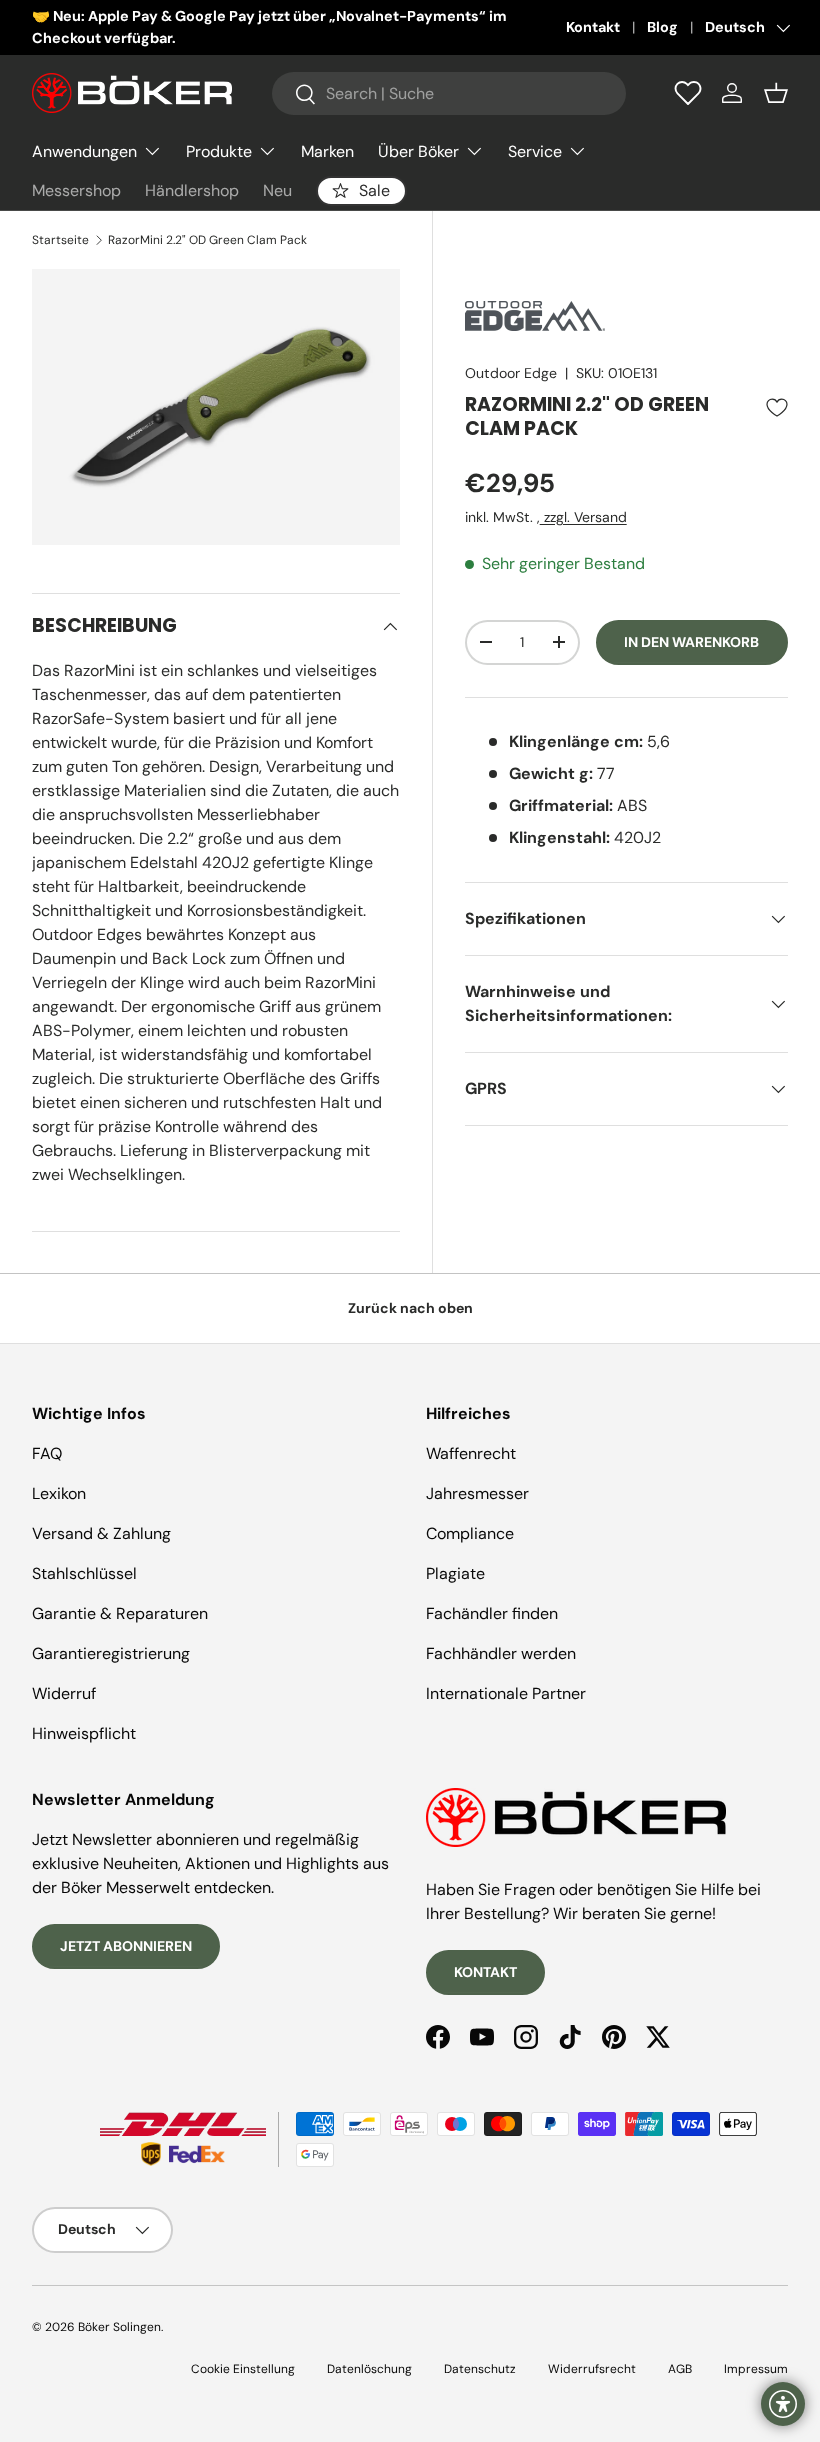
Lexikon (59, 1493)
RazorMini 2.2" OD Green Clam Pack (207, 240)
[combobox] (449, 93)
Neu (277, 190)
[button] (776, 93)
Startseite (60, 240)
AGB (680, 2369)
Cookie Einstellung (243, 2369)
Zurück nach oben (410, 1308)
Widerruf (64, 1693)
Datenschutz (480, 2369)
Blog (662, 27)
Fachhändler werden (501, 1653)
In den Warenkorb (691, 642)
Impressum (756, 2369)
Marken (327, 151)
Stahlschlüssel (84, 1573)
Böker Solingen (119, 2327)
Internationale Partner (506, 1693)
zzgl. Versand (583, 517)
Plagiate (455, 1573)
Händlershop (192, 190)
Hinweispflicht (84, 1733)
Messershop (76, 190)
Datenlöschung (369, 2369)
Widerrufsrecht (592, 2369)
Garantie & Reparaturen (120, 1613)
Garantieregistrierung (111, 1653)
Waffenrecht (471, 1453)
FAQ (47, 1453)
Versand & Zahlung (101, 1533)
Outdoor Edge (511, 373)
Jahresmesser (477, 1493)
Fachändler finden (492, 1613)
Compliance (470, 1533)
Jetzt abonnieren (126, 1946)
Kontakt (593, 27)
